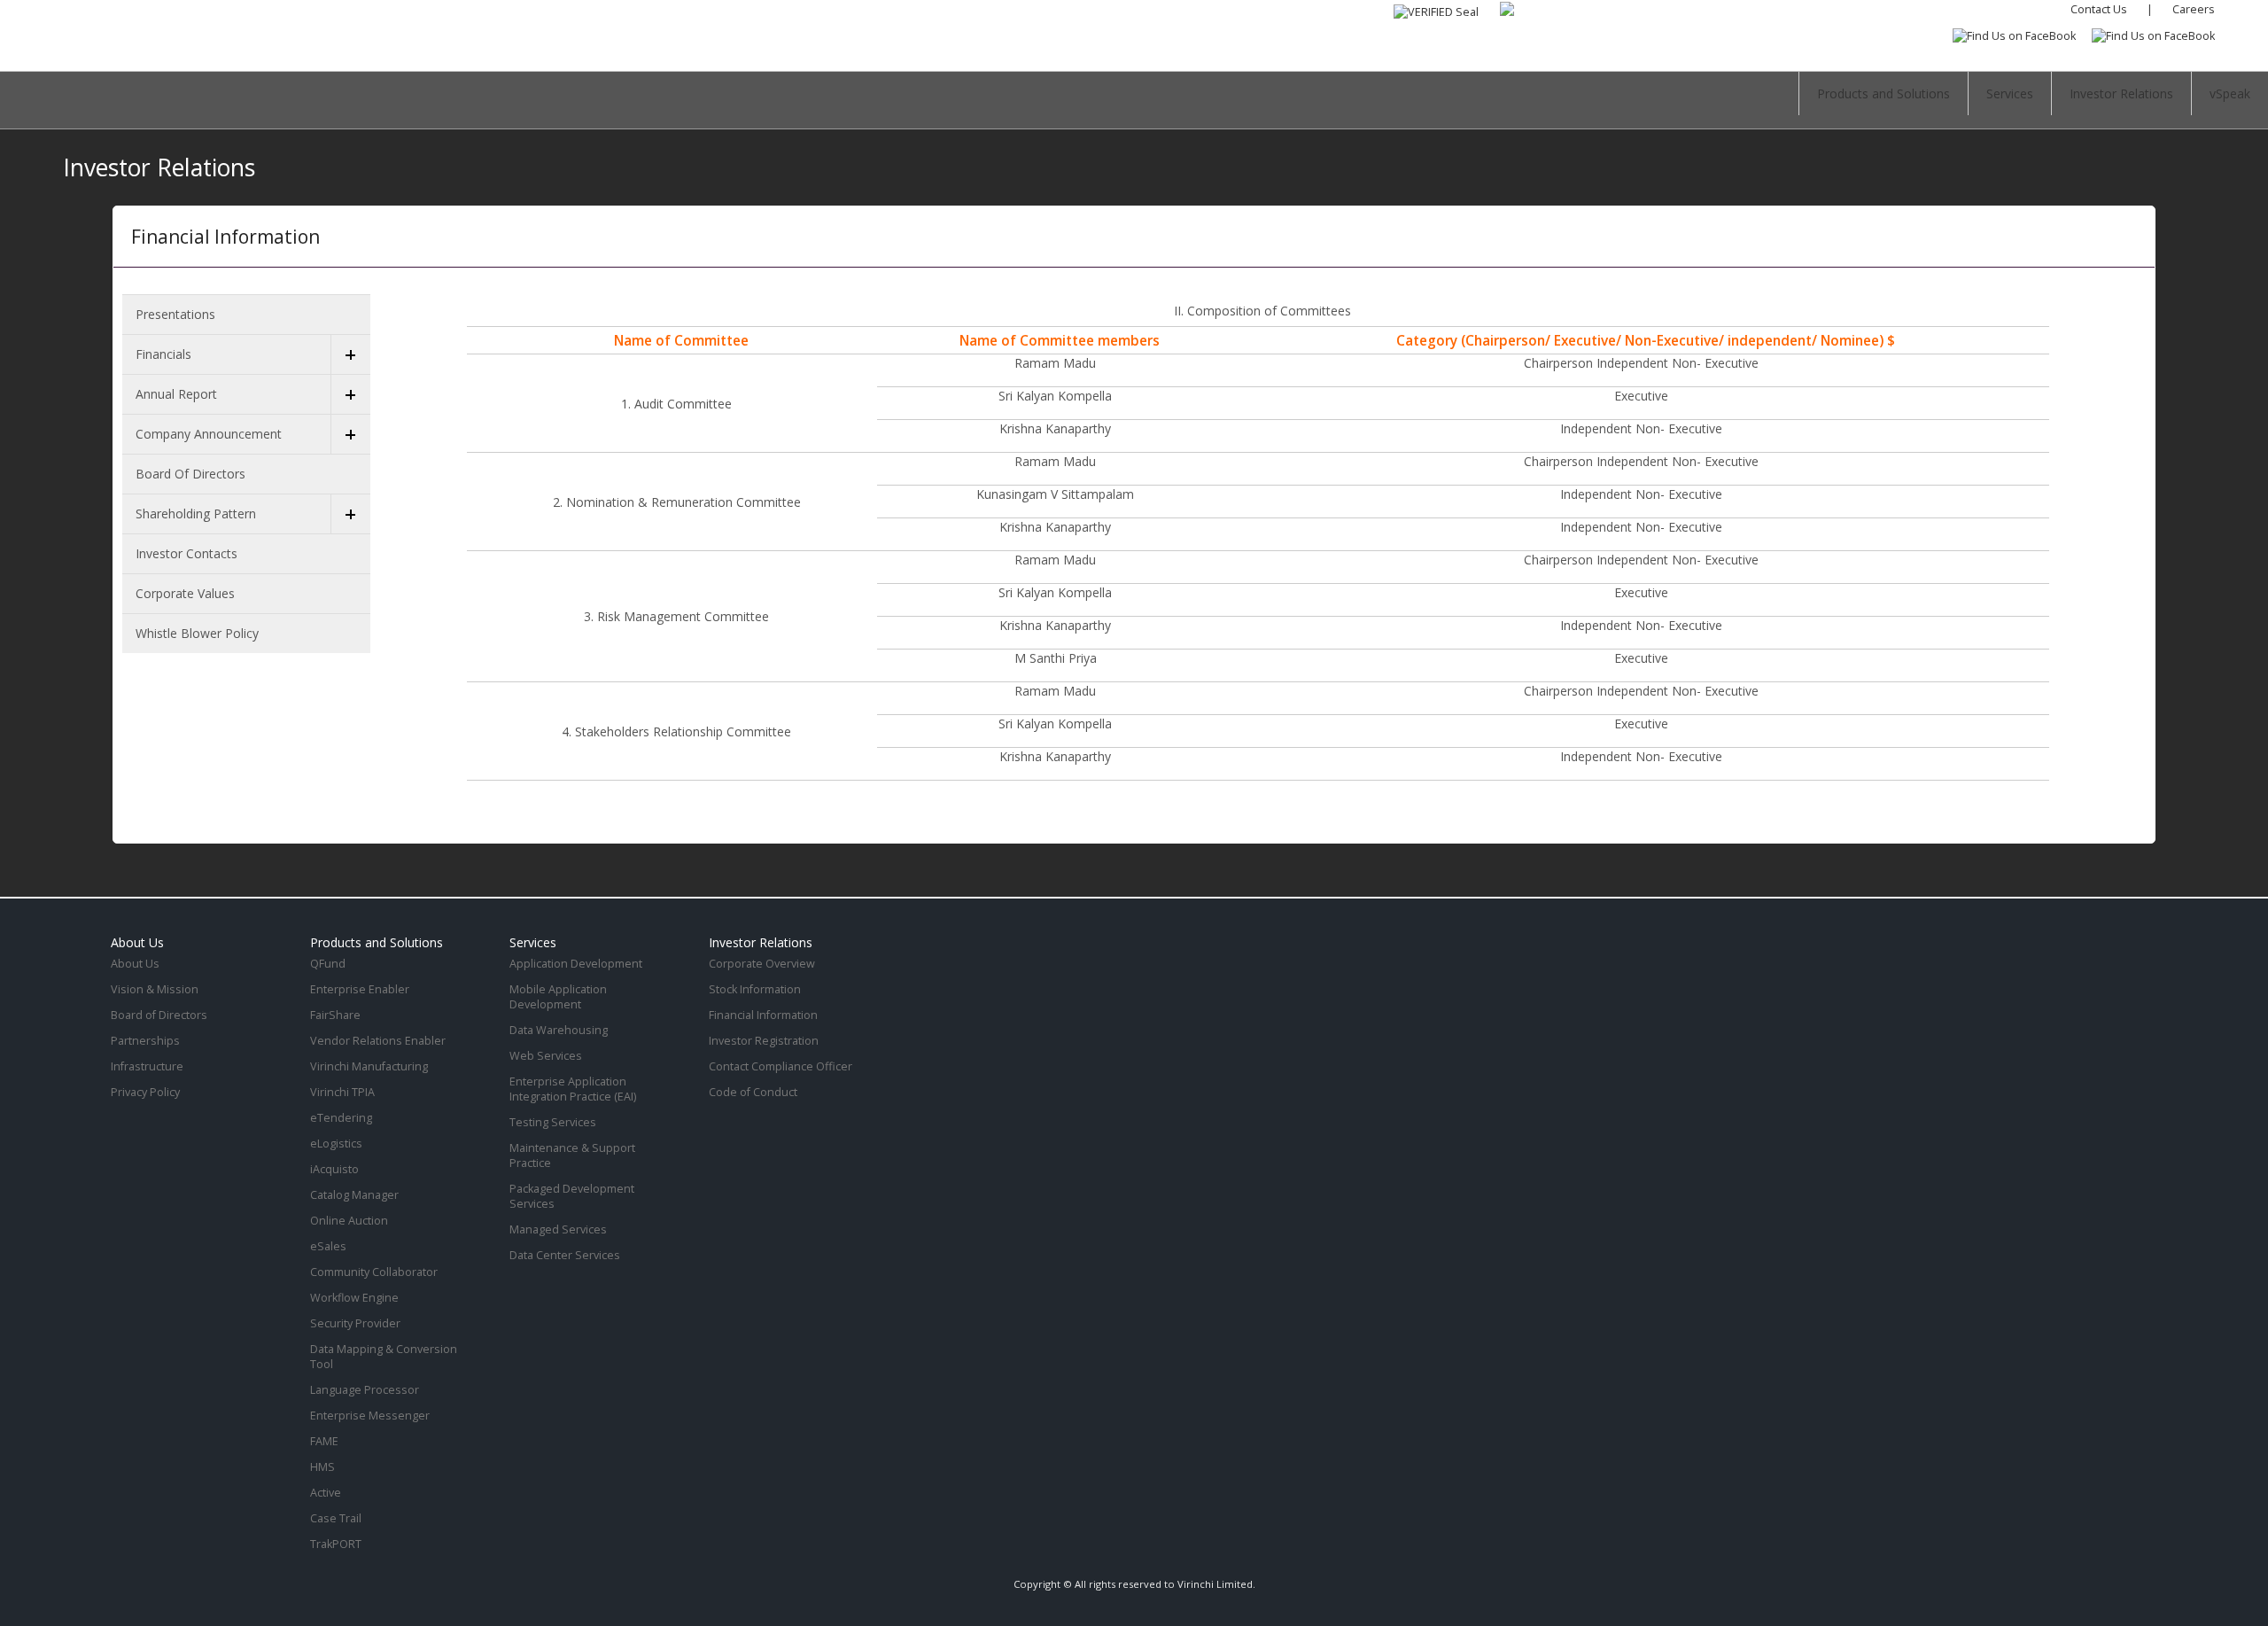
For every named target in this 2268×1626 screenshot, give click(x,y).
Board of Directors (190, 474)
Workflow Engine (354, 1298)
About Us (135, 964)
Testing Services (553, 1122)
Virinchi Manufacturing (369, 1066)
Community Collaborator (374, 1272)
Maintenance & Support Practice (572, 1155)
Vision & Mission (155, 989)
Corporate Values (185, 593)
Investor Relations (2121, 93)
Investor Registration (764, 1041)
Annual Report (176, 394)
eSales (328, 1246)
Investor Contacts (186, 553)
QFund (328, 964)
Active (326, 1493)
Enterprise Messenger (370, 1416)
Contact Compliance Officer (781, 1066)
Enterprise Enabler (360, 989)
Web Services (546, 1056)
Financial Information (763, 1015)
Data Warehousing (559, 1030)
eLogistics (336, 1144)
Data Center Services (565, 1255)
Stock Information (755, 989)
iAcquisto (334, 1169)
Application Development (576, 964)
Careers (2194, 9)
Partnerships (145, 1041)
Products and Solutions (1884, 93)
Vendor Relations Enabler (378, 1041)
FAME (324, 1441)
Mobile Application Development (558, 997)
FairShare (335, 1015)
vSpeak (2230, 93)
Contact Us (2099, 9)
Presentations (175, 314)
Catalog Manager (354, 1195)
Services (2010, 93)
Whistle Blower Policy (197, 633)
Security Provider (355, 1323)
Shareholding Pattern (196, 513)
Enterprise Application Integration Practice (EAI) (573, 1089)
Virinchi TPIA (342, 1092)
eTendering (341, 1118)
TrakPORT (336, 1544)
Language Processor (365, 1390)
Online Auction (349, 1221)
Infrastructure (147, 1066)
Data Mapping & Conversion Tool (384, 1357)
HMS (322, 1467)
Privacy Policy (145, 1092)
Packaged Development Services (572, 1196)
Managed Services (558, 1229)
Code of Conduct (753, 1092)
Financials (163, 354)
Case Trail (336, 1518)
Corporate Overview (762, 964)
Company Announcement (209, 434)
